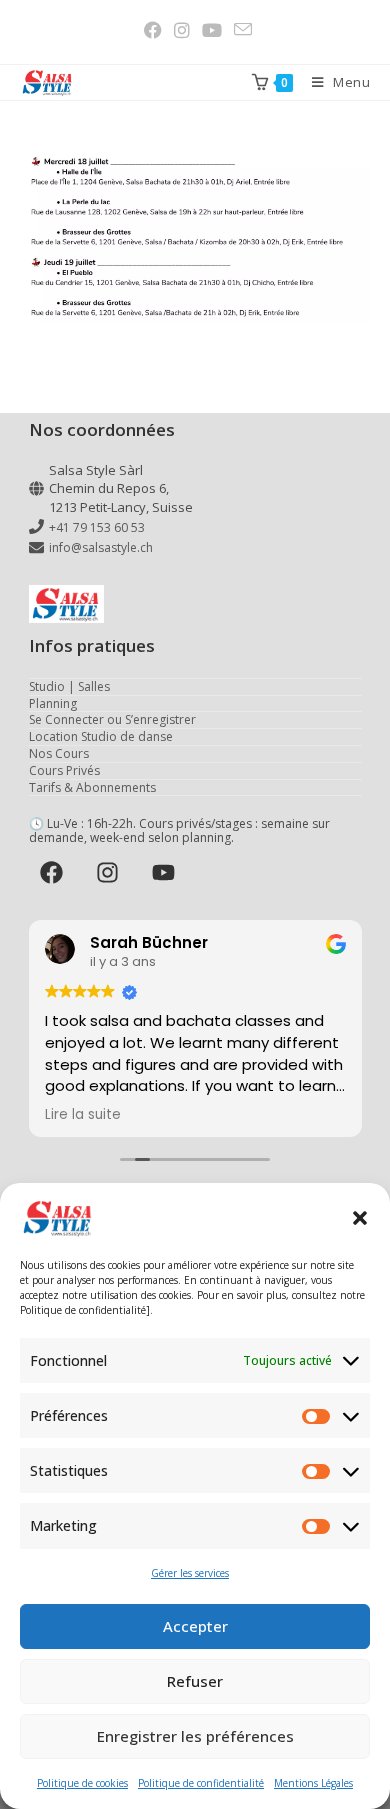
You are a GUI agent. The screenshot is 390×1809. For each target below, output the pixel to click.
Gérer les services (190, 1573)
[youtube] (166, 873)
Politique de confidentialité (201, 1783)
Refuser (195, 1681)
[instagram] (110, 873)
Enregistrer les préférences (195, 1736)
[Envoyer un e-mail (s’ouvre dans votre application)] (240, 29)
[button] (360, 1218)
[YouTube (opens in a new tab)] (212, 30)
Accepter (195, 1626)
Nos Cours (59, 753)
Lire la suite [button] (83, 1115)
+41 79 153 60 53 (97, 527)
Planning (53, 703)
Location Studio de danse (101, 736)
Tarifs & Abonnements (92, 787)
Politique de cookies (82, 1783)
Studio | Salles (69, 686)
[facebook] (55, 873)
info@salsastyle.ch (101, 547)
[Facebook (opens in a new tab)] (153, 30)
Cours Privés (64, 770)
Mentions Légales (313, 1783)
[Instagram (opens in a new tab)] (182, 30)
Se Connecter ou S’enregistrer (112, 719)
